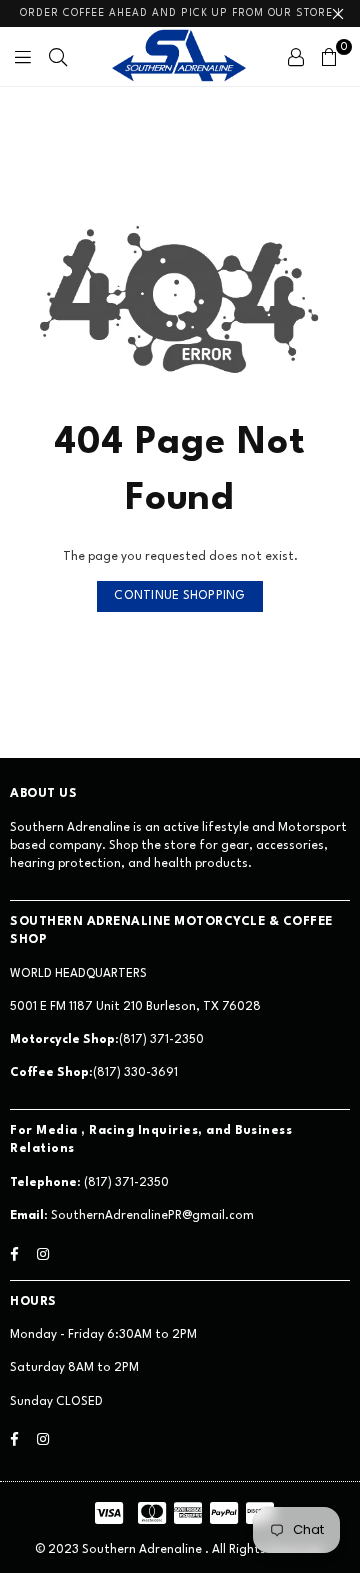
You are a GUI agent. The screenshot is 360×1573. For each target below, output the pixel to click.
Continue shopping (179, 596)
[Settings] (296, 57)
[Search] (58, 57)
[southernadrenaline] (180, 56)
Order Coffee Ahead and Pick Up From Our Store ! (180, 13)
